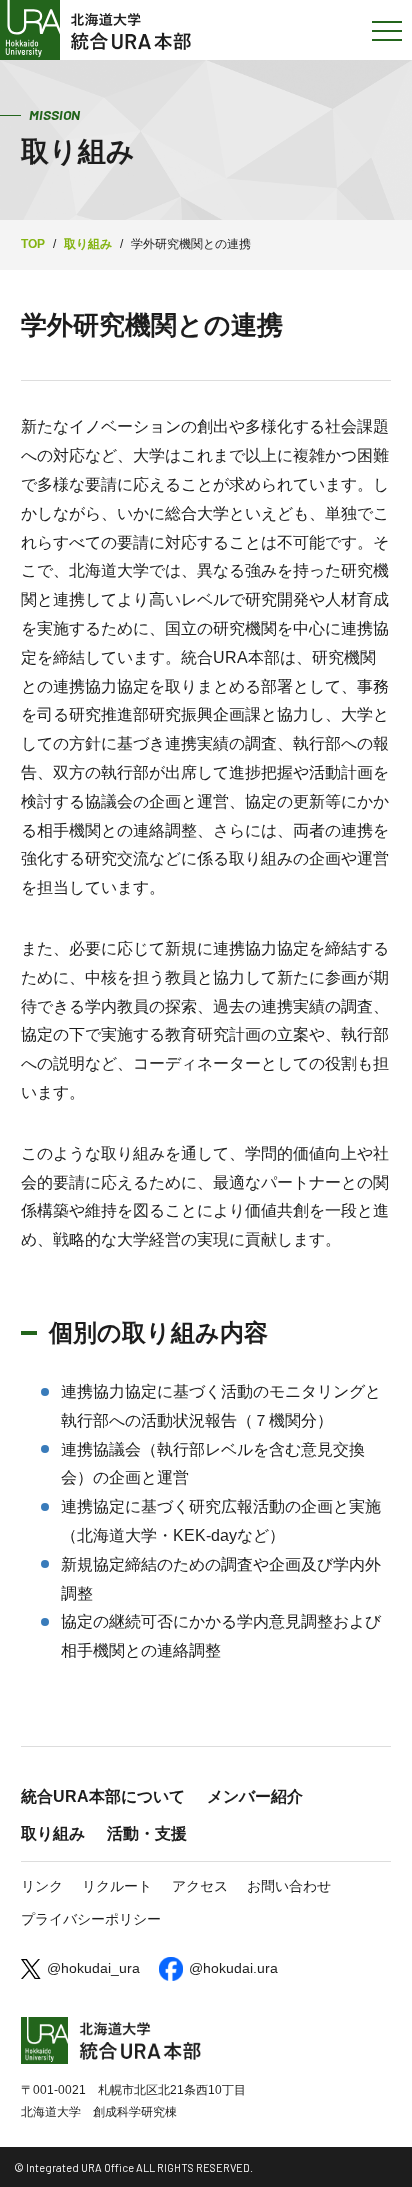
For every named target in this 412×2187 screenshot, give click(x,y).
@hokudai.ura (233, 1968)
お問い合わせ (289, 1886)
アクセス (200, 1886)
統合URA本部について (103, 1796)
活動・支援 (147, 1833)
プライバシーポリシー (91, 1919)
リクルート (117, 1886)
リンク (42, 1886)
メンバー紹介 (255, 1796)
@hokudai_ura (93, 1968)
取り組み (53, 1833)
